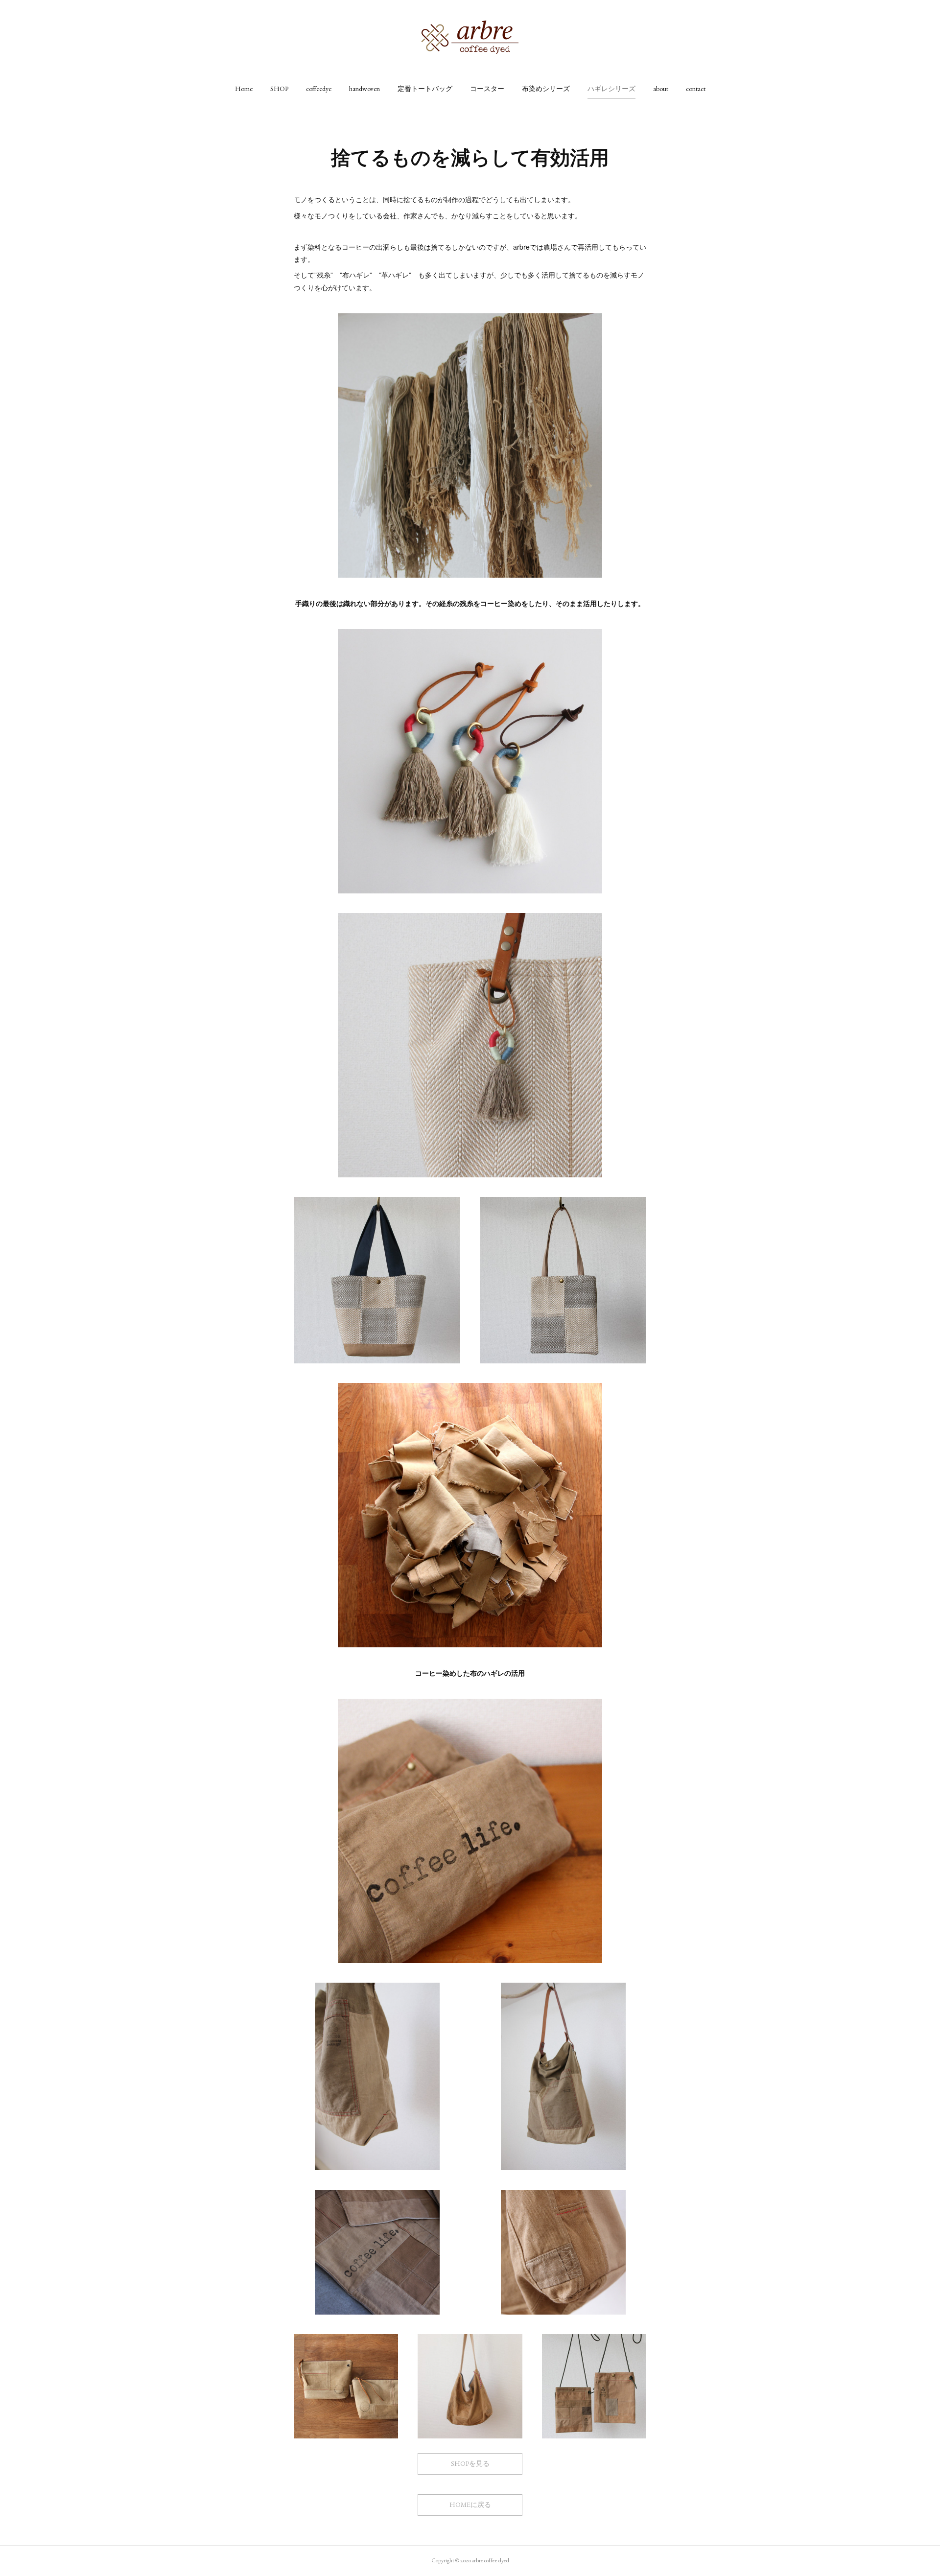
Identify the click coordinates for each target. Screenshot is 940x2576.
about (661, 89)
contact (696, 89)
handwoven (364, 89)
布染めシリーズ (546, 89)
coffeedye (319, 89)
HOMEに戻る (470, 2505)
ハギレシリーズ (611, 89)
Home (244, 89)
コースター (487, 89)
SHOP (279, 89)
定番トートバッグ (425, 89)
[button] (244, 89)
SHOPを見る (470, 2463)
